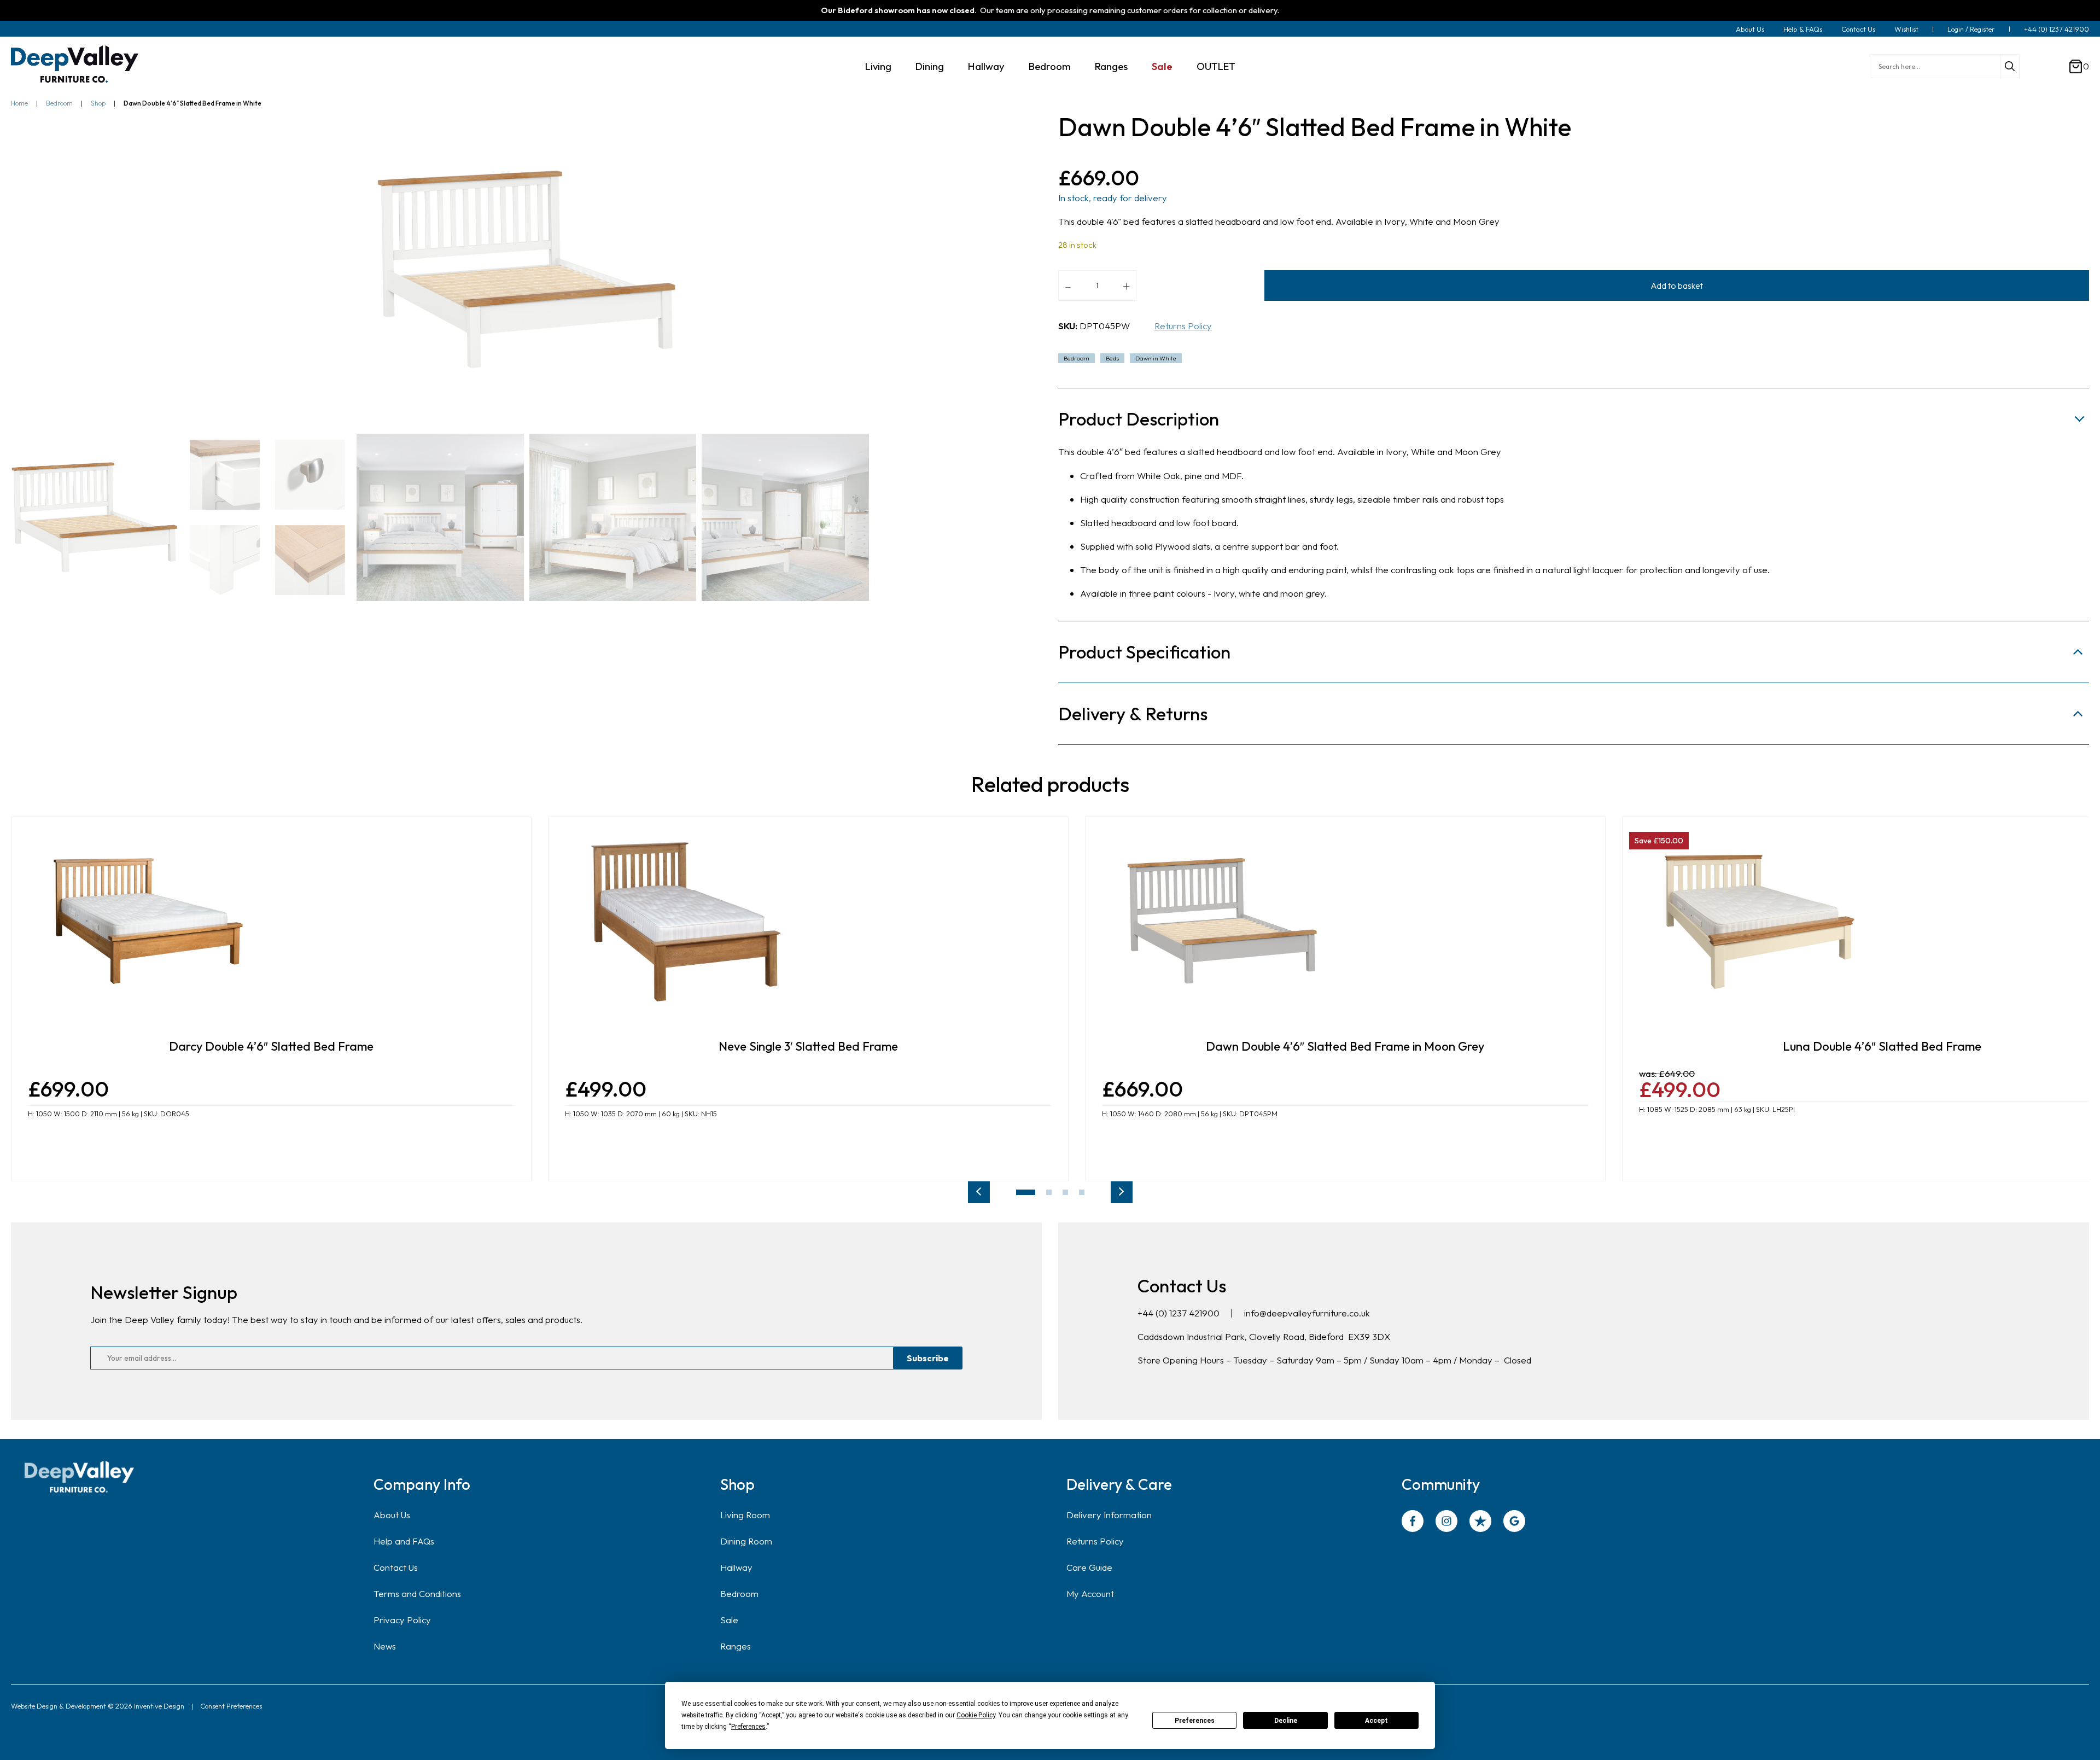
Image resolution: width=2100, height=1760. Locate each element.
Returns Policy (1183, 326)
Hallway (986, 66)
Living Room (745, 1515)
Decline (1286, 1721)
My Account (1090, 1593)
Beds (1112, 358)
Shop (98, 103)
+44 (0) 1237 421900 (2057, 29)
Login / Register (1971, 29)
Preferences (1195, 1721)
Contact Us (1858, 29)
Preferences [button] (748, 1727)
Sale (1162, 66)
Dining (930, 66)
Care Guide (1089, 1567)
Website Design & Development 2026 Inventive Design (98, 1706)
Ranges (1111, 66)
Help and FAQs (404, 1541)
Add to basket (1677, 285)
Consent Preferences (231, 1706)
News (385, 1646)
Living (878, 66)
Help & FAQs (1803, 29)
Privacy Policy (402, 1620)
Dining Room (746, 1541)
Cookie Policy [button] (976, 1715)
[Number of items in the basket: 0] (2076, 66)
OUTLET (1216, 66)
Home (19, 103)
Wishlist (1906, 29)
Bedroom (1050, 66)
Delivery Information (1109, 1515)
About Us (1750, 29)
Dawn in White (1156, 358)
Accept (1376, 1721)
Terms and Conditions (417, 1593)
